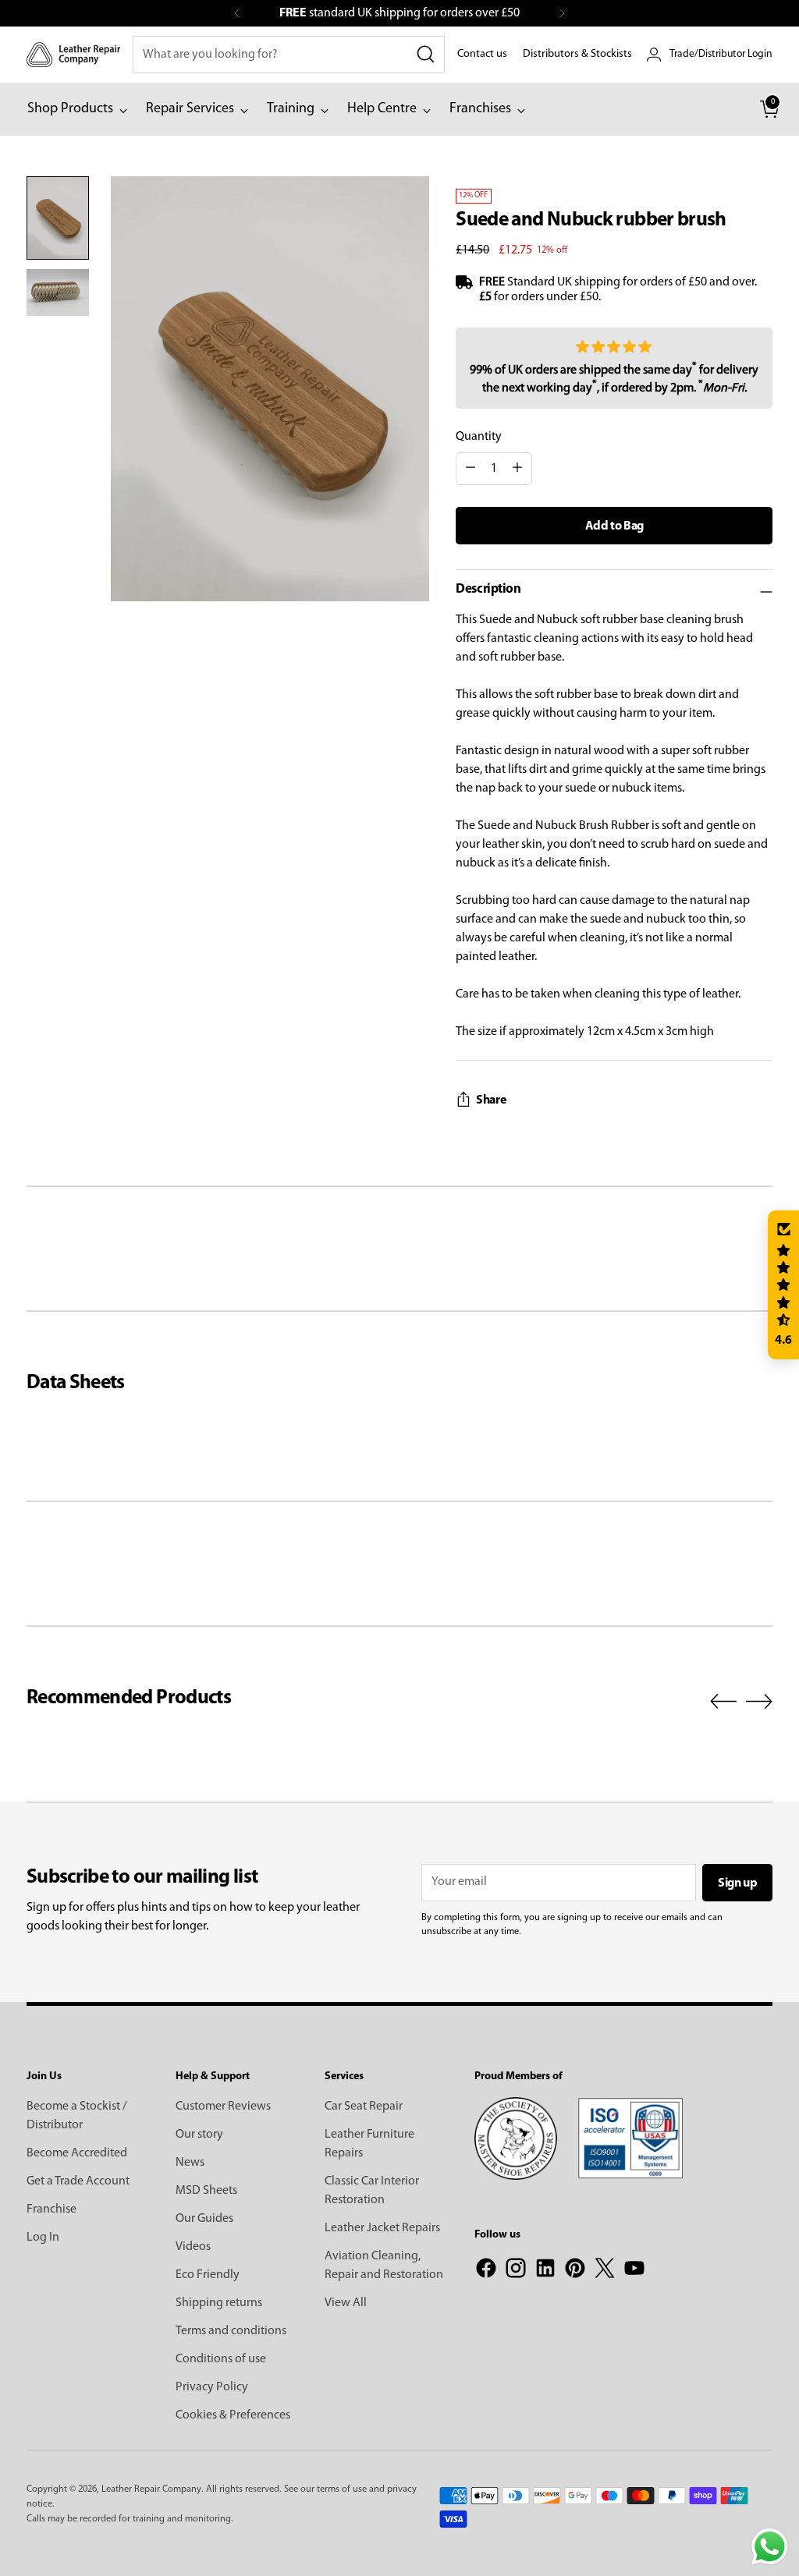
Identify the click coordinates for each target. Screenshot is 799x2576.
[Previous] (237, 13)
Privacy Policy (212, 2387)
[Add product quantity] (517, 469)
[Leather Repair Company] (73, 54)
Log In (43, 2238)
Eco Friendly (208, 2275)
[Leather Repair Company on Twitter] (605, 2271)
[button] (783, 1285)
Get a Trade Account (78, 2181)
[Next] (562, 13)
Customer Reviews (223, 2107)
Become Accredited (77, 2153)
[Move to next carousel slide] (759, 1701)
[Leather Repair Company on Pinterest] (575, 2271)
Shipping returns (219, 2303)
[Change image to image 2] (58, 292)
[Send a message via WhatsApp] (770, 2547)
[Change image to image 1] (58, 218)
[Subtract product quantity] (471, 469)
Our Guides (204, 2219)
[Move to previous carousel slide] (723, 1702)
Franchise (51, 2209)
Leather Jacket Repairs (382, 2228)
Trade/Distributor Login (721, 54)
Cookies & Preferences (233, 2415)
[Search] (426, 55)
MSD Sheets (206, 2191)
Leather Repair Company (151, 2489)
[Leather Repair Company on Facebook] (486, 2271)
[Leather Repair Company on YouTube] (634, 2271)
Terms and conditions (231, 2331)
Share (491, 1100)
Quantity (479, 437)
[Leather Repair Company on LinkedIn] (545, 2271)
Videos (193, 2247)
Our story (199, 2135)
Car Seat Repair (364, 2107)
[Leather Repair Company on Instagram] (516, 2271)
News (190, 2163)
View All (346, 2303)
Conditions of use (221, 2359)
